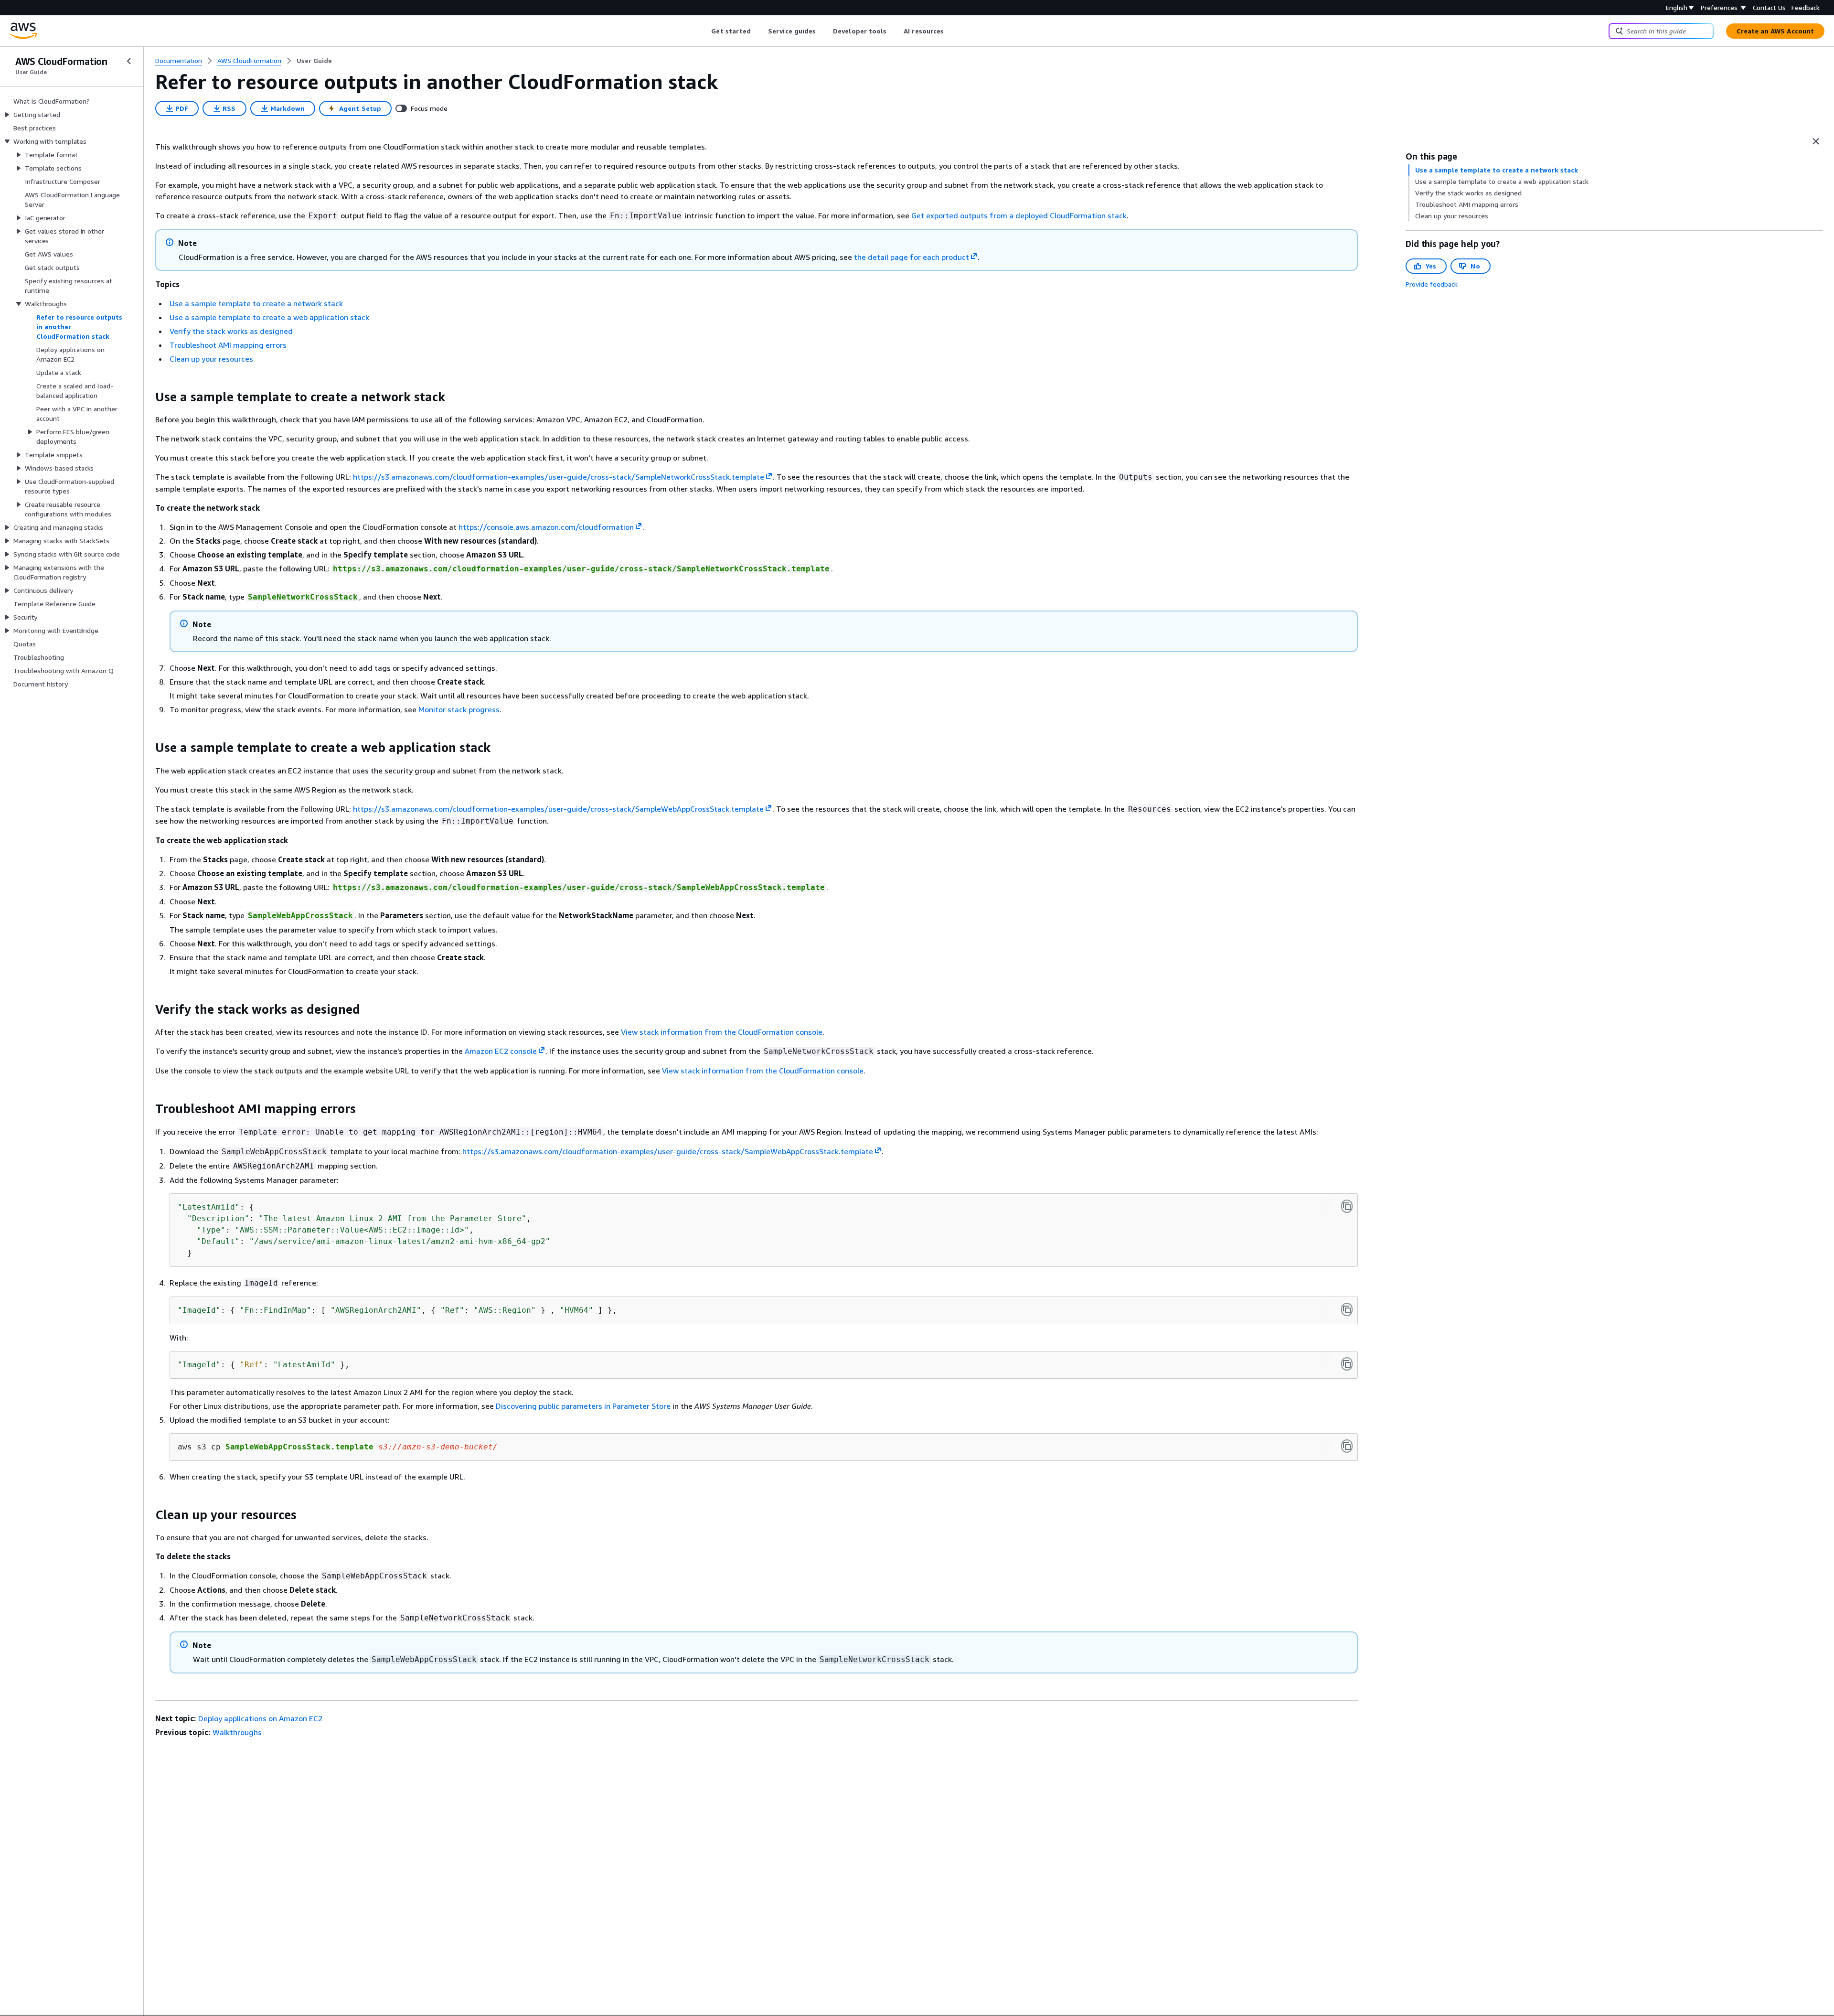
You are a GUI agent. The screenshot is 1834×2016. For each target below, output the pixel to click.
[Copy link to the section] (148, 397)
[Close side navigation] (129, 61)
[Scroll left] (704, 31)
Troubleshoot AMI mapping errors (228, 345)
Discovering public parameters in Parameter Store (583, 1406)
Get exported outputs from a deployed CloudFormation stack (1019, 215)
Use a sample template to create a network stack (256, 303)
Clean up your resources (211, 359)
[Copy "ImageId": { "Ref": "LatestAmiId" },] (1347, 1364)
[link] (314, 61)
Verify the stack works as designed (231, 331)
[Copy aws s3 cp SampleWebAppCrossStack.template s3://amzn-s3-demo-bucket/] (1347, 1446)
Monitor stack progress (459, 709)
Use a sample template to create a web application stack (269, 317)
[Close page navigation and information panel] (1816, 141)
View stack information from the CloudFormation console (722, 1032)
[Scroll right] (951, 31)
